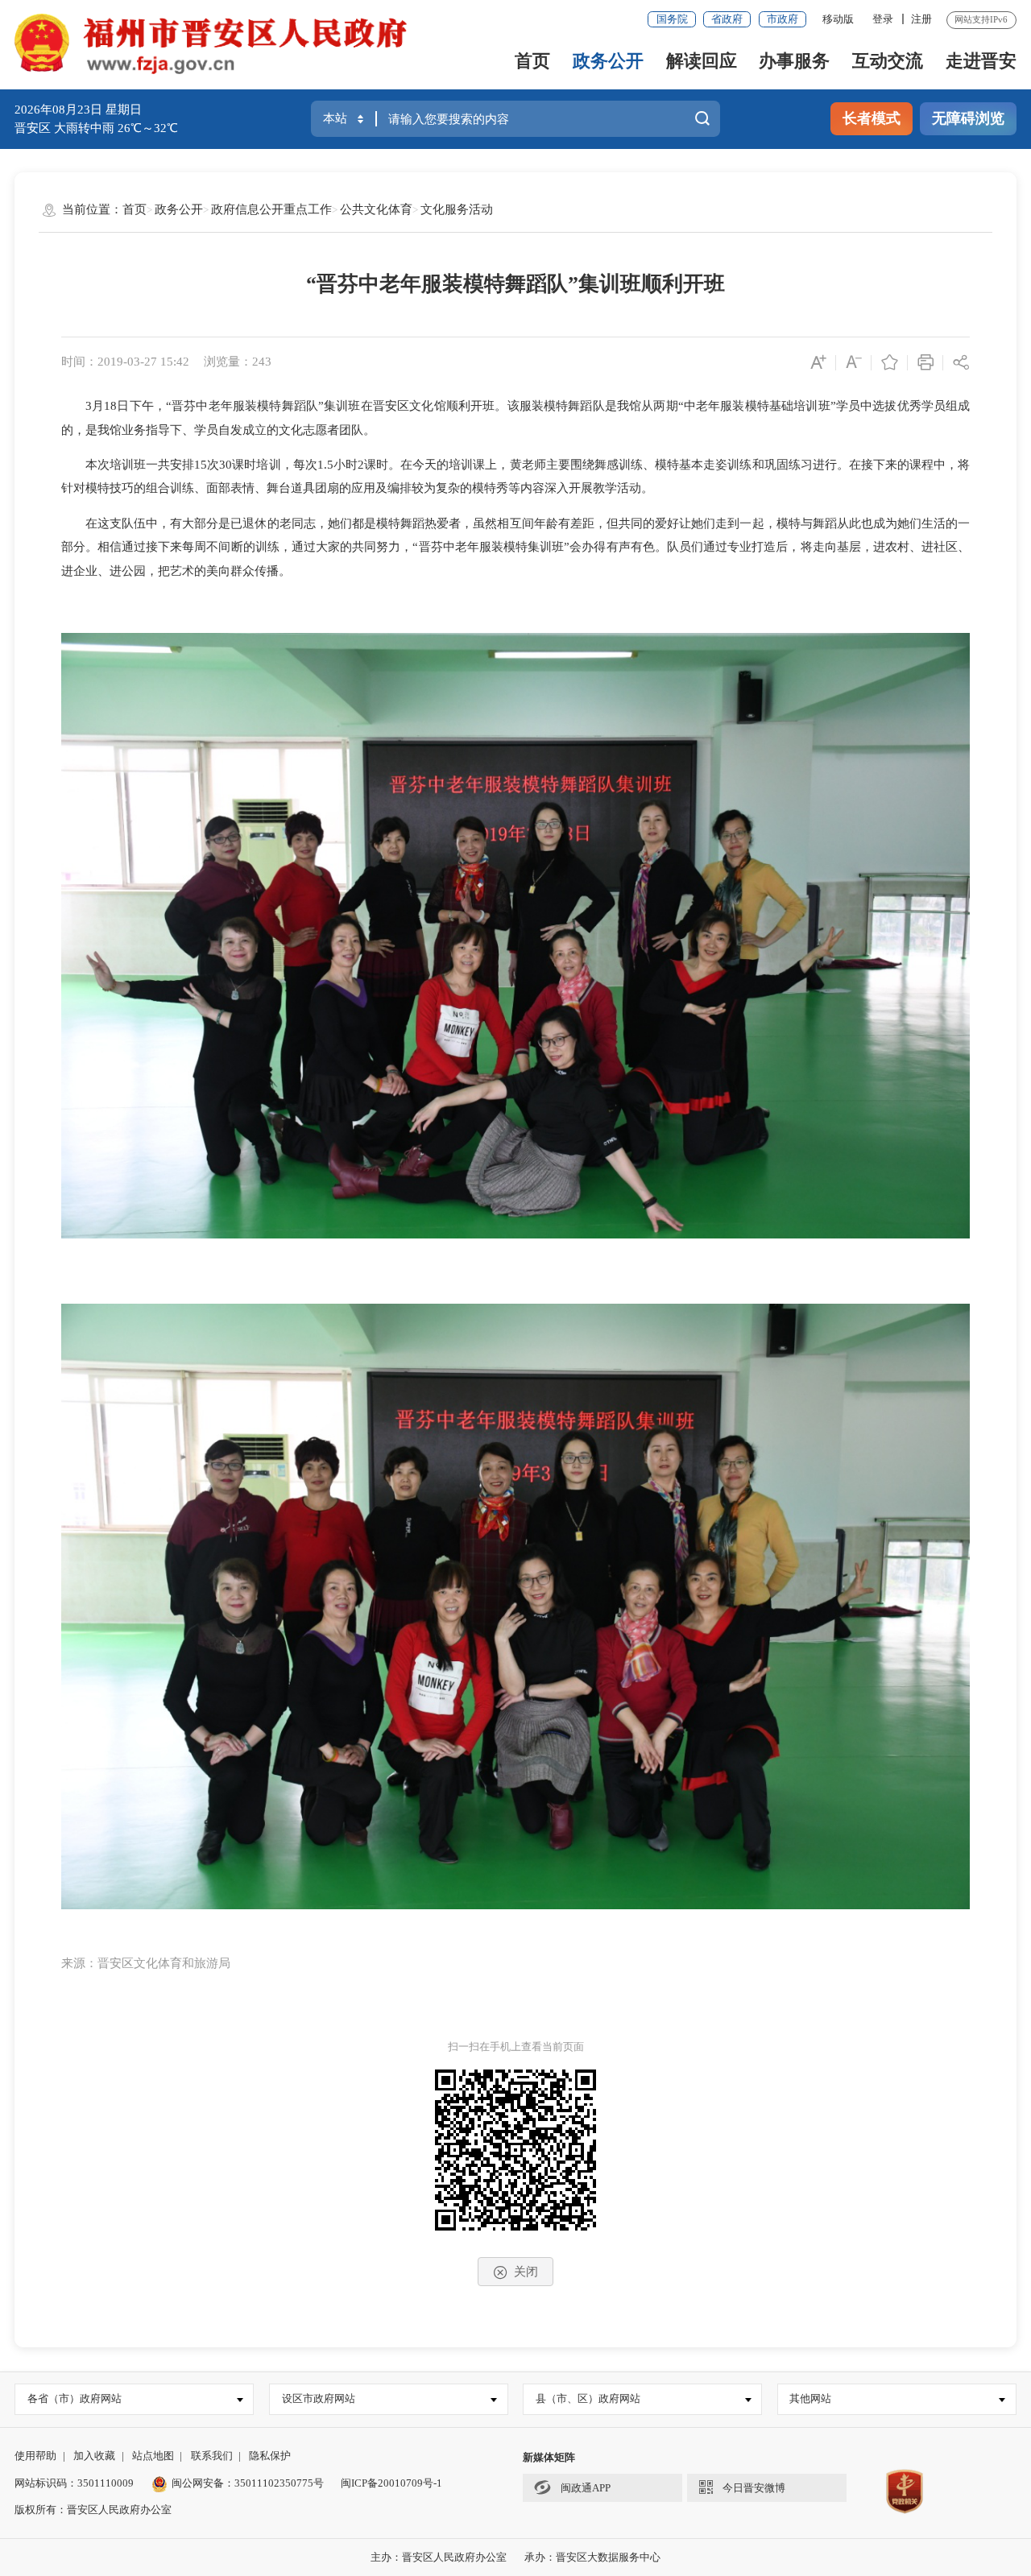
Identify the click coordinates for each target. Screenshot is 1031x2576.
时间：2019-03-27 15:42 (125, 362)
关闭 (526, 2272)
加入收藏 (94, 2456)
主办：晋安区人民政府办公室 (439, 2557)
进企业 (79, 571)
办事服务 (794, 61)
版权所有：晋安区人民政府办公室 (93, 2510)
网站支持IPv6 (981, 19)
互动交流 (888, 61)
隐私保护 (270, 2456)
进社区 (940, 547)
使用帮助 (35, 2456)
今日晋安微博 (754, 2488)
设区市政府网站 (319, 2398)
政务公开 (608, 61)
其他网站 (810, 2398)
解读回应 (702, 61)
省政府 (727, 19)
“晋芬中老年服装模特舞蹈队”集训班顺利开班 (515, 284)
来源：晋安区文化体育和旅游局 (146, 1963)
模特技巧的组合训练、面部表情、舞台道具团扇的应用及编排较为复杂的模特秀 (297, 488)
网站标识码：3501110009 (74, 2483)
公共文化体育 (376, 209)
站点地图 (153, 2456)
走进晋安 (981, 61)
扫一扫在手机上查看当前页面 (516, 2047)
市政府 (783, 19)
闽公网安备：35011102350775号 (248, 2483)
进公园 (128, 571)
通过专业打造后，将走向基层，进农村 (806, 547)
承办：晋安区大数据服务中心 (592, 2557)
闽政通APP (584, 2488)
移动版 (838, 19)
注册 (921, 19)
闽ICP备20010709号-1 (391, 2483)
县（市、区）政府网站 (588, 2398)
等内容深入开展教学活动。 (581, 488)
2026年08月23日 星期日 (78, 110)
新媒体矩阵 (549, 2457)
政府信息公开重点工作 (271, 209)
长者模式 (872, 118)
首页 (532, 61)
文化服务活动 (457, 209)
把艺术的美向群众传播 (218, 571)
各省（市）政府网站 (75, 2398)
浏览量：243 (238, 362)
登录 (883, 19)
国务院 (672, 19)
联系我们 (212, 2456)
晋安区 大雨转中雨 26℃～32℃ (96, 128)
